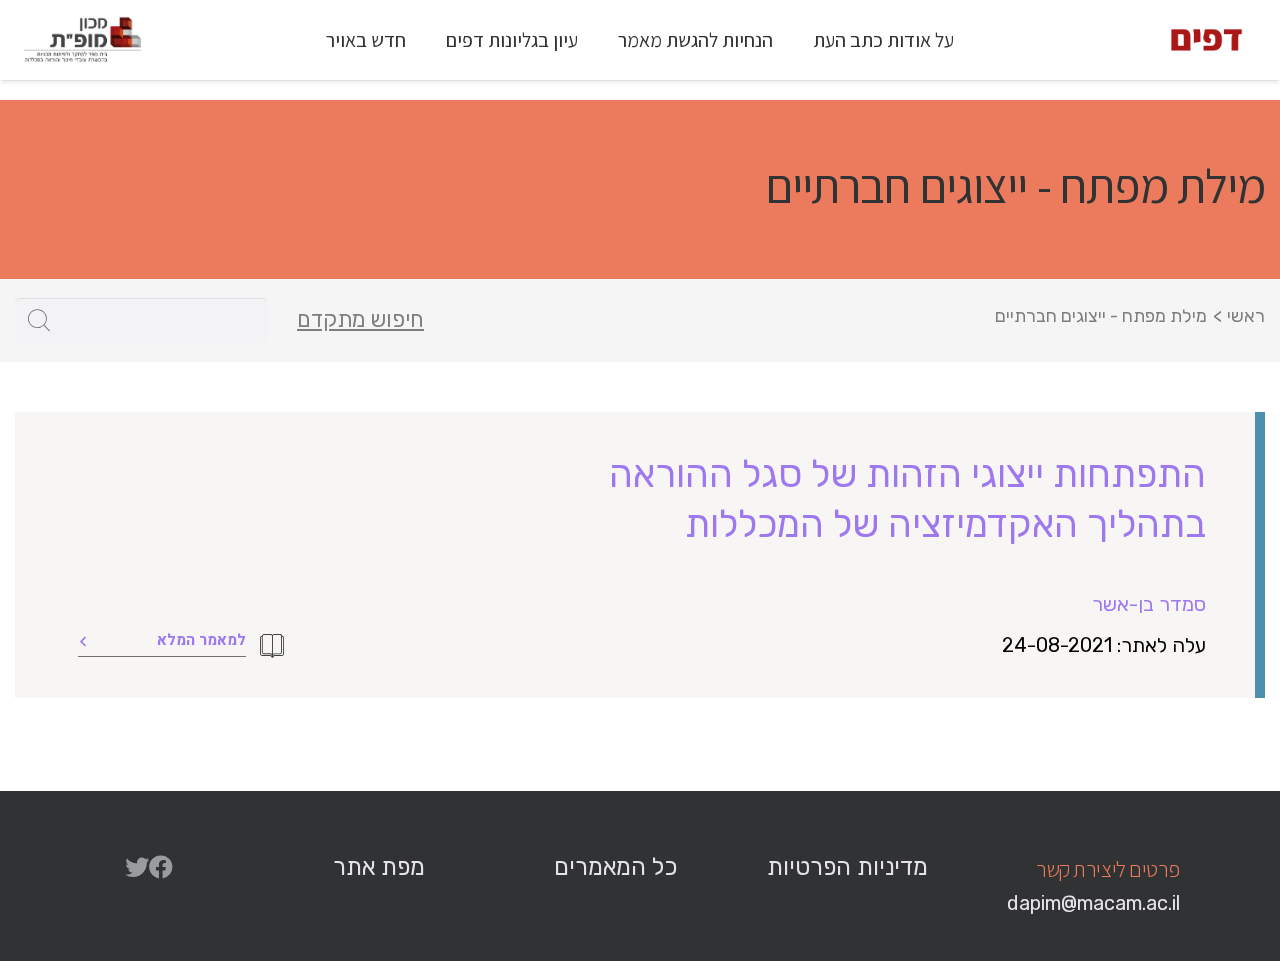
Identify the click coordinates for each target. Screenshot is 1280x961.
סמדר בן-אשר (1149, 604)
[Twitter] (137, 867)
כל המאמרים (615, 867)
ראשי (1246, 316)
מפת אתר (379, 867)
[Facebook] (161, 867)
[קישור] (1206, 40)
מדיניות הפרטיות (847, 867)
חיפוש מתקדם (360, 320)
